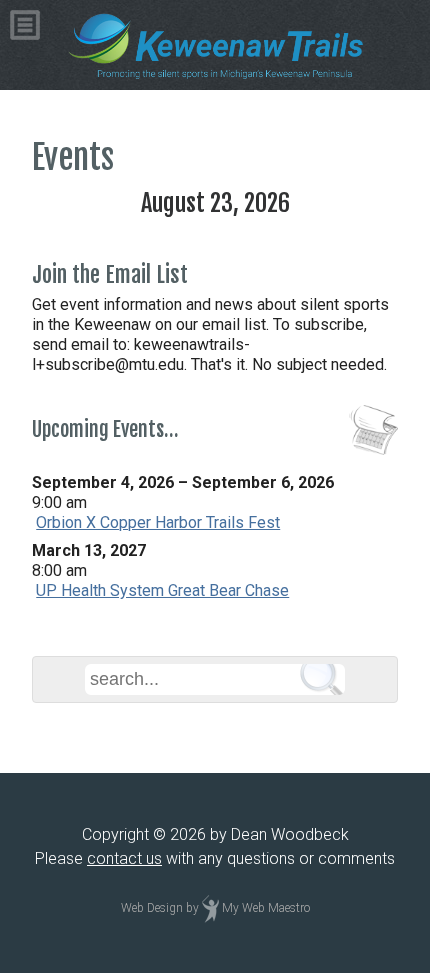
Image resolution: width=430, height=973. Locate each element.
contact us (124, 858)
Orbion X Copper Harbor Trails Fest (158, 522)
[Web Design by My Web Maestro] (210, 909)
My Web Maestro (266, 909)
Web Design (152, 909)
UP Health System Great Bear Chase (162, 590)
